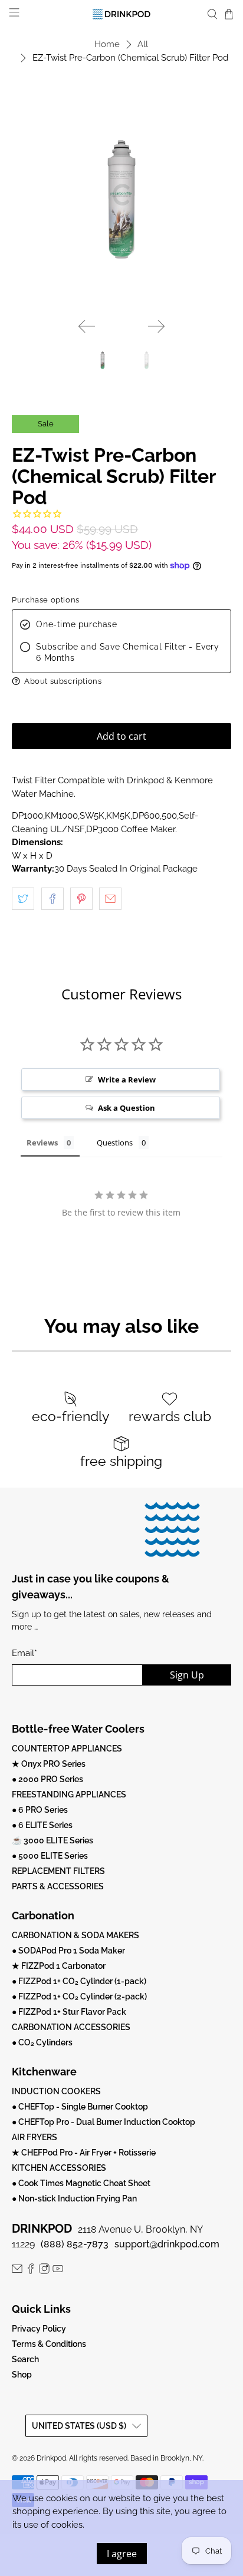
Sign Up (187, 1675)
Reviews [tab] (42, 1143)
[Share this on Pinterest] (81, 899)
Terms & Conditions (49, 2344)
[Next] (156, 326)
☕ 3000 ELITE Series (52, 1840)
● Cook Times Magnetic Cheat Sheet (81, 2183)
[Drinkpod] (121, 14)
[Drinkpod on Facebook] (31, 2271)
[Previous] (87, 326)
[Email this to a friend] (110, 899)
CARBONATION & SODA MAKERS (75, 1935)
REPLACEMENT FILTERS (58, 1871)
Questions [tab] (115, 1143)
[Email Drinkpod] (17, 2271)
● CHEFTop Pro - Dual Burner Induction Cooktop (104, 2122)
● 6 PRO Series (40, 1810)
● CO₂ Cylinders (42, 2042)
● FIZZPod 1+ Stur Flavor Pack (69, 2012)
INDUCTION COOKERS (56, 2091)
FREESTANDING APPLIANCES (69, 1794)
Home (107, 44)
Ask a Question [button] (127, 1108)
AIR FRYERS (35, 2137)
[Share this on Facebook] (52, 899)
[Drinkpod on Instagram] (44, 2271)
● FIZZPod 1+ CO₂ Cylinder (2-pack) (79, 1996)
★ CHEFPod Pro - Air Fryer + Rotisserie (84, 2153)
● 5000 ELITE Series (50, 1856)
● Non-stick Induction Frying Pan (74, 2198)
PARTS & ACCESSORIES (58, 1886)
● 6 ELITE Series (42, 1825)
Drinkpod (51, 2458)
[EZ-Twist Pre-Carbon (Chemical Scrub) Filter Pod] (121, 199)
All (143, 44)
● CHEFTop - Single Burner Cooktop (80, 2107)
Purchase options (46, 600)
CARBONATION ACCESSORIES (71, 2027)
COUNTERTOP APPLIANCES (67, 1749)
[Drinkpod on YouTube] (58, 2271)
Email (24, 1653)
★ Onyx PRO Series (49, 1764)
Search (25, 2359)
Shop (22, 2375)
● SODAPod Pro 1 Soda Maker (68, 1951)
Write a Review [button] (127, 1080)
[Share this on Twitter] (23, 899)
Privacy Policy (39, 2329)
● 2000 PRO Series (47, 1779)
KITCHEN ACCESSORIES (59, 2168)
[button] (121, 681)
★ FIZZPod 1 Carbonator (59, 1966)
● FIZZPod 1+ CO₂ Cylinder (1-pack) (79, 1981)
